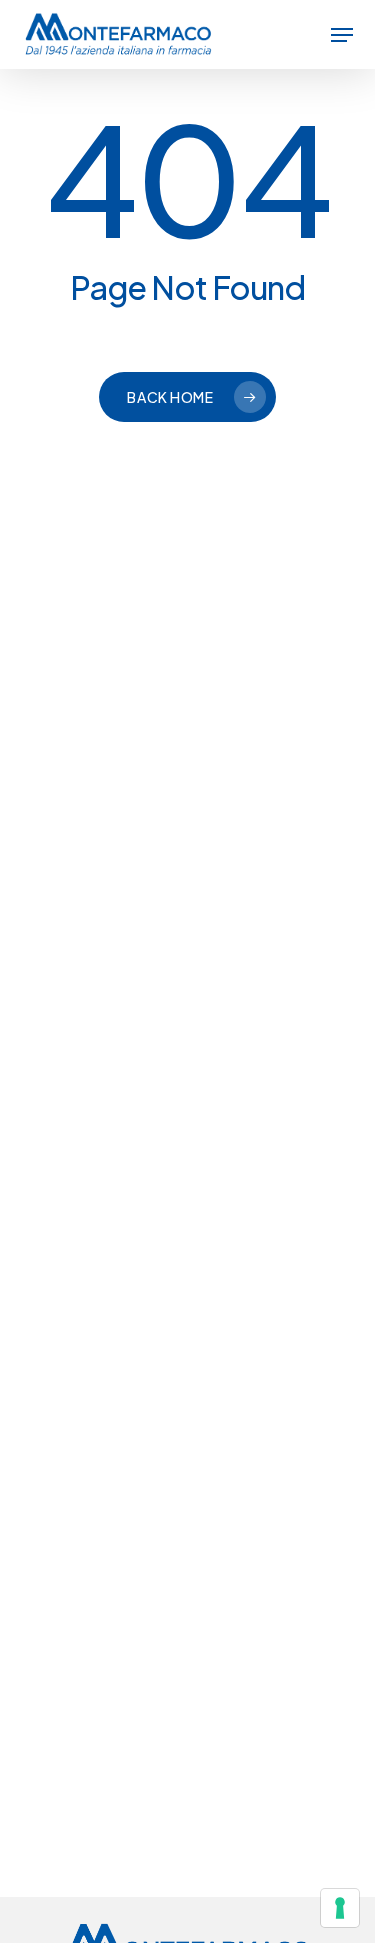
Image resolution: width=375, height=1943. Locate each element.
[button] (342, 35)
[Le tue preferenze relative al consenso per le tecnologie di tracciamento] (340, 1908)
